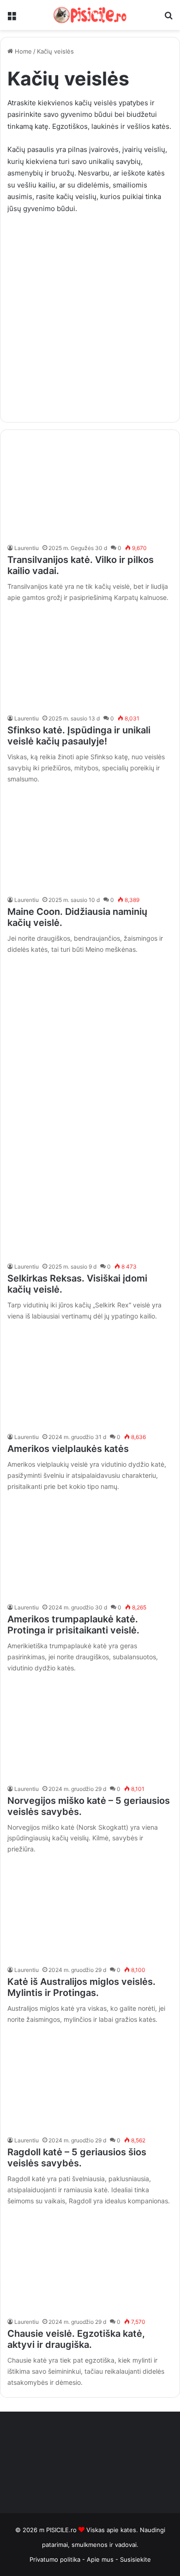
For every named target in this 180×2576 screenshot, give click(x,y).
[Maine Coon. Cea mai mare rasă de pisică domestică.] (90, 841)
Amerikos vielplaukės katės (68, 1449)
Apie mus (101, 2559)
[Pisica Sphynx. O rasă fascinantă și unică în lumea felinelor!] (90, 659)
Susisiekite (135, 2559)
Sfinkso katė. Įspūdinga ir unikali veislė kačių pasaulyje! (79, 736)
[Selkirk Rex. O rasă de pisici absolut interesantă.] (90, 1207)
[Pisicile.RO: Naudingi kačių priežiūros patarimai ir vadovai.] (90, 15)
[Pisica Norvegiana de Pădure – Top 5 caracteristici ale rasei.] (90, 1729)
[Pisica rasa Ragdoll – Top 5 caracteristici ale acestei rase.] (90, 2081)
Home (22, 51)
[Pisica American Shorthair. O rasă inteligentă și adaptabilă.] (90, 1548)
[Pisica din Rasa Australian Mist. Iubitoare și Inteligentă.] (90, 1911)
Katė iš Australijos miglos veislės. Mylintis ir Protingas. (81, 1987)
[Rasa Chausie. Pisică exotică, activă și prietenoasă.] (90, 2263)
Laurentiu (27, 548)
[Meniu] (12, 19)
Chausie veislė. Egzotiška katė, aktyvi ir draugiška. (76, 2339)
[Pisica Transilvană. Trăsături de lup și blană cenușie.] (90, 489)
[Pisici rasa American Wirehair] (90, 1378)
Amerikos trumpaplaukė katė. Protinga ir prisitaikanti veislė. (73, 1625)
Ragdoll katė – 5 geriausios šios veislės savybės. (77, 2158)
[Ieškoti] (168, 19)
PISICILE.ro (62, 2530)
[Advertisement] (90, 314)
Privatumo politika (55, 2559)
